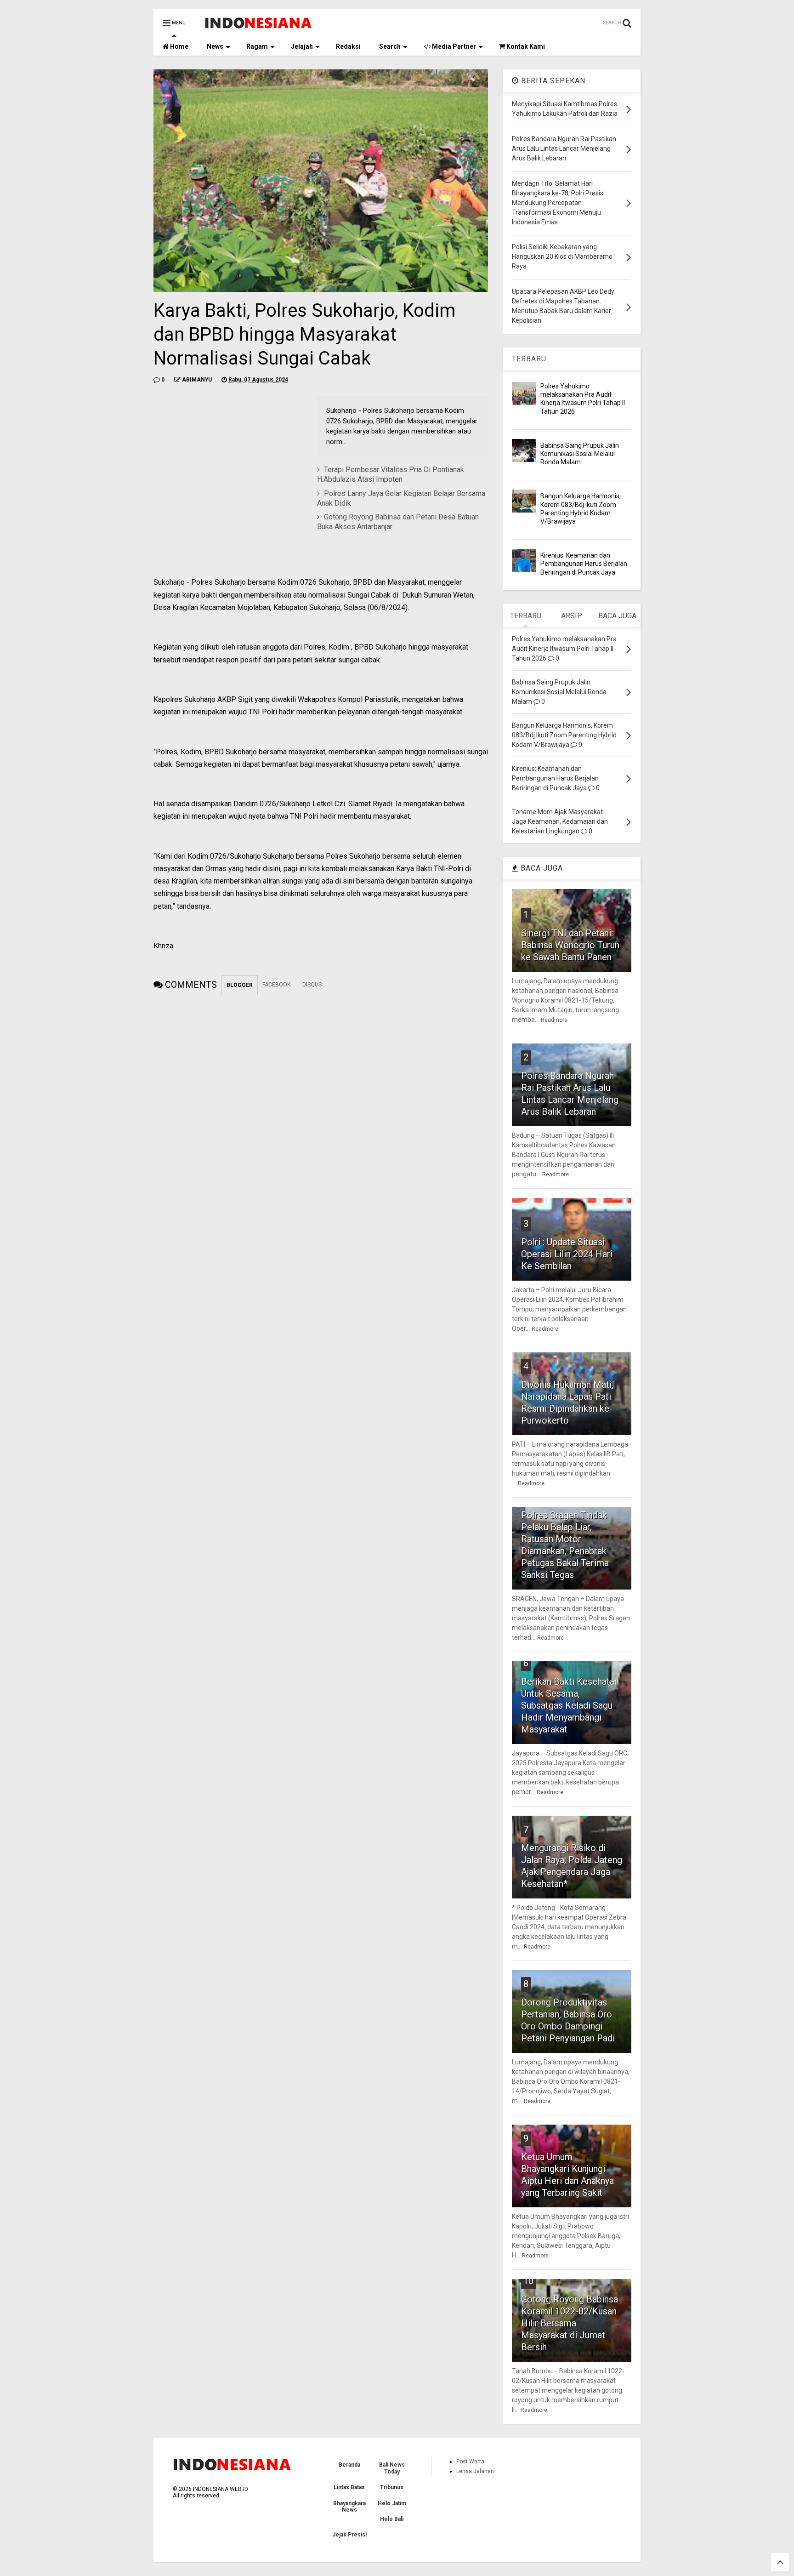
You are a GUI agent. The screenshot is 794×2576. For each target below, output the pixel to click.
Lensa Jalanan (475, 2471)
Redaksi (348, 46)
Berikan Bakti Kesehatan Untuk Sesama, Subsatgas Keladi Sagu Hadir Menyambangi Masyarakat (570, 1705)
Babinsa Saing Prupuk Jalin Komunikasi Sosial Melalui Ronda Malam (580, 454)
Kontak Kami (525, 46)
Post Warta (470, 2462)
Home (179, 46)
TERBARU (529, 359)
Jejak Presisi (349, 2535)
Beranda (349, 2465)
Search (390, 46)
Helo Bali (392, 2519)
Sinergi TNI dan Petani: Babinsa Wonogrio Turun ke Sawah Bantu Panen (570, 945)
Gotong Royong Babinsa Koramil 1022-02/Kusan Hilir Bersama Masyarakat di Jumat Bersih (570, 2323)
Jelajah (302, 46)
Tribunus (392, 2487)
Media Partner (453, 46)
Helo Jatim (392, 2503)
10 (528, 2281)
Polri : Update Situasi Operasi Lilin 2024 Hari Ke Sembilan (567, 1254)
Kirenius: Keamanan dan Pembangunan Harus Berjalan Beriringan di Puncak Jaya (584, 564)
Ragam (257, 46)
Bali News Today (392, 2468)
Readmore (554, 1020)
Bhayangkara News (349, 2507)
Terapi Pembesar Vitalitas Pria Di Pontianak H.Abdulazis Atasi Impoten (391, 474)
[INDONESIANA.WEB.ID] (258, 26)
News (215, 46)
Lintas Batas (349, 2487)
